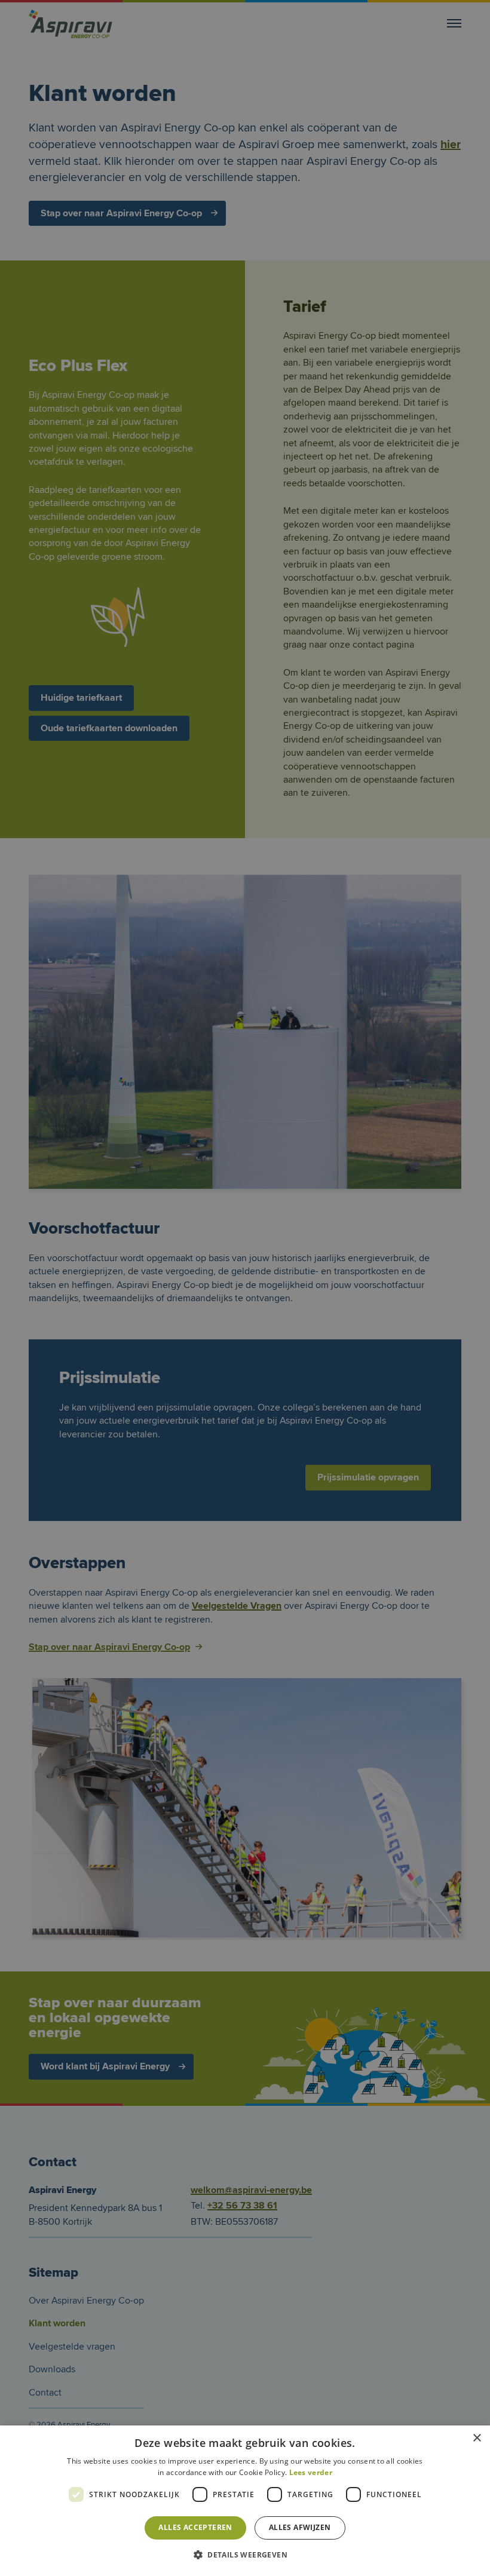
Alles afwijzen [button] (300, 2527)
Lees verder (311, 2472)
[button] (245, 2555)
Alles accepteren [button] (195, 2527)
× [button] (477, 2438)
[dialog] (245, 1288)
